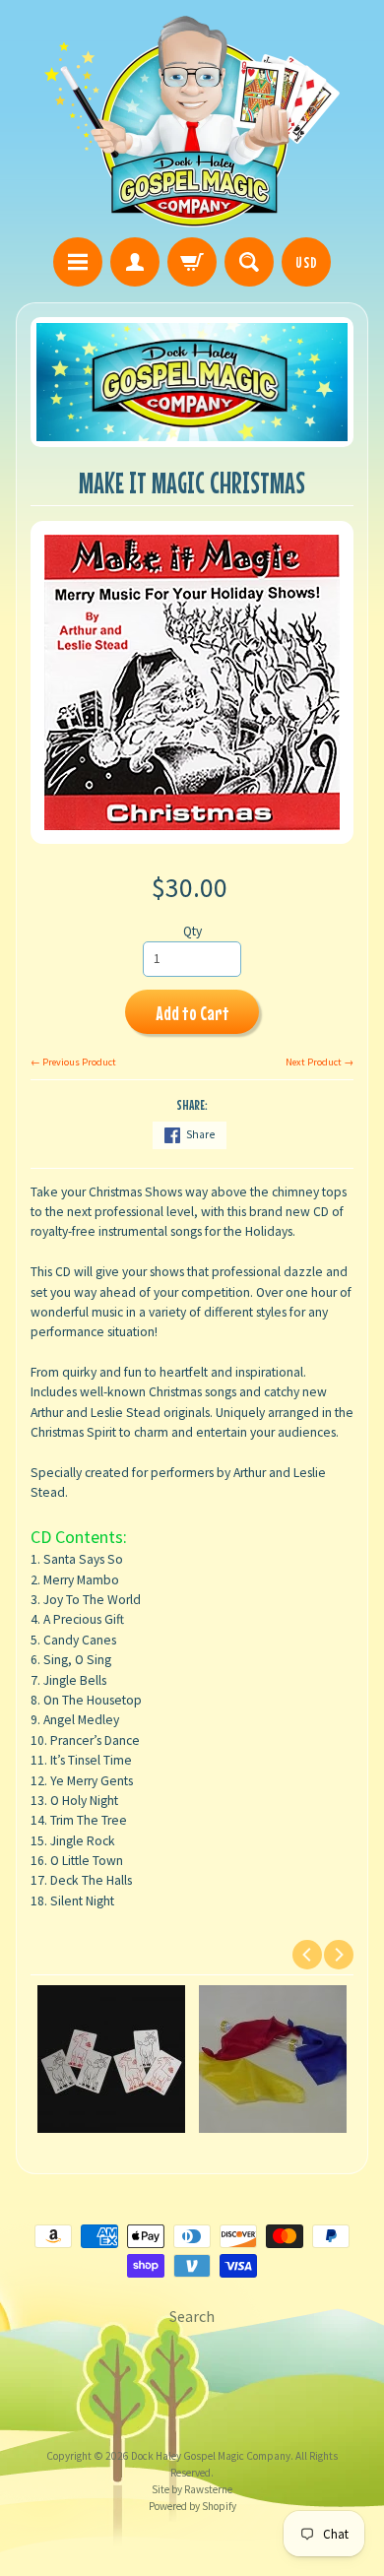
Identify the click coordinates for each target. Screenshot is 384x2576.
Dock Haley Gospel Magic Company (211, 2456)
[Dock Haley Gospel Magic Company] (192, 122)
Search (192, 2316)
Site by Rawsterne (192, 2489)
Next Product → (320, 1062)
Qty (192, 931)
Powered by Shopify (192, 2506)
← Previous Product (73, 1062)
